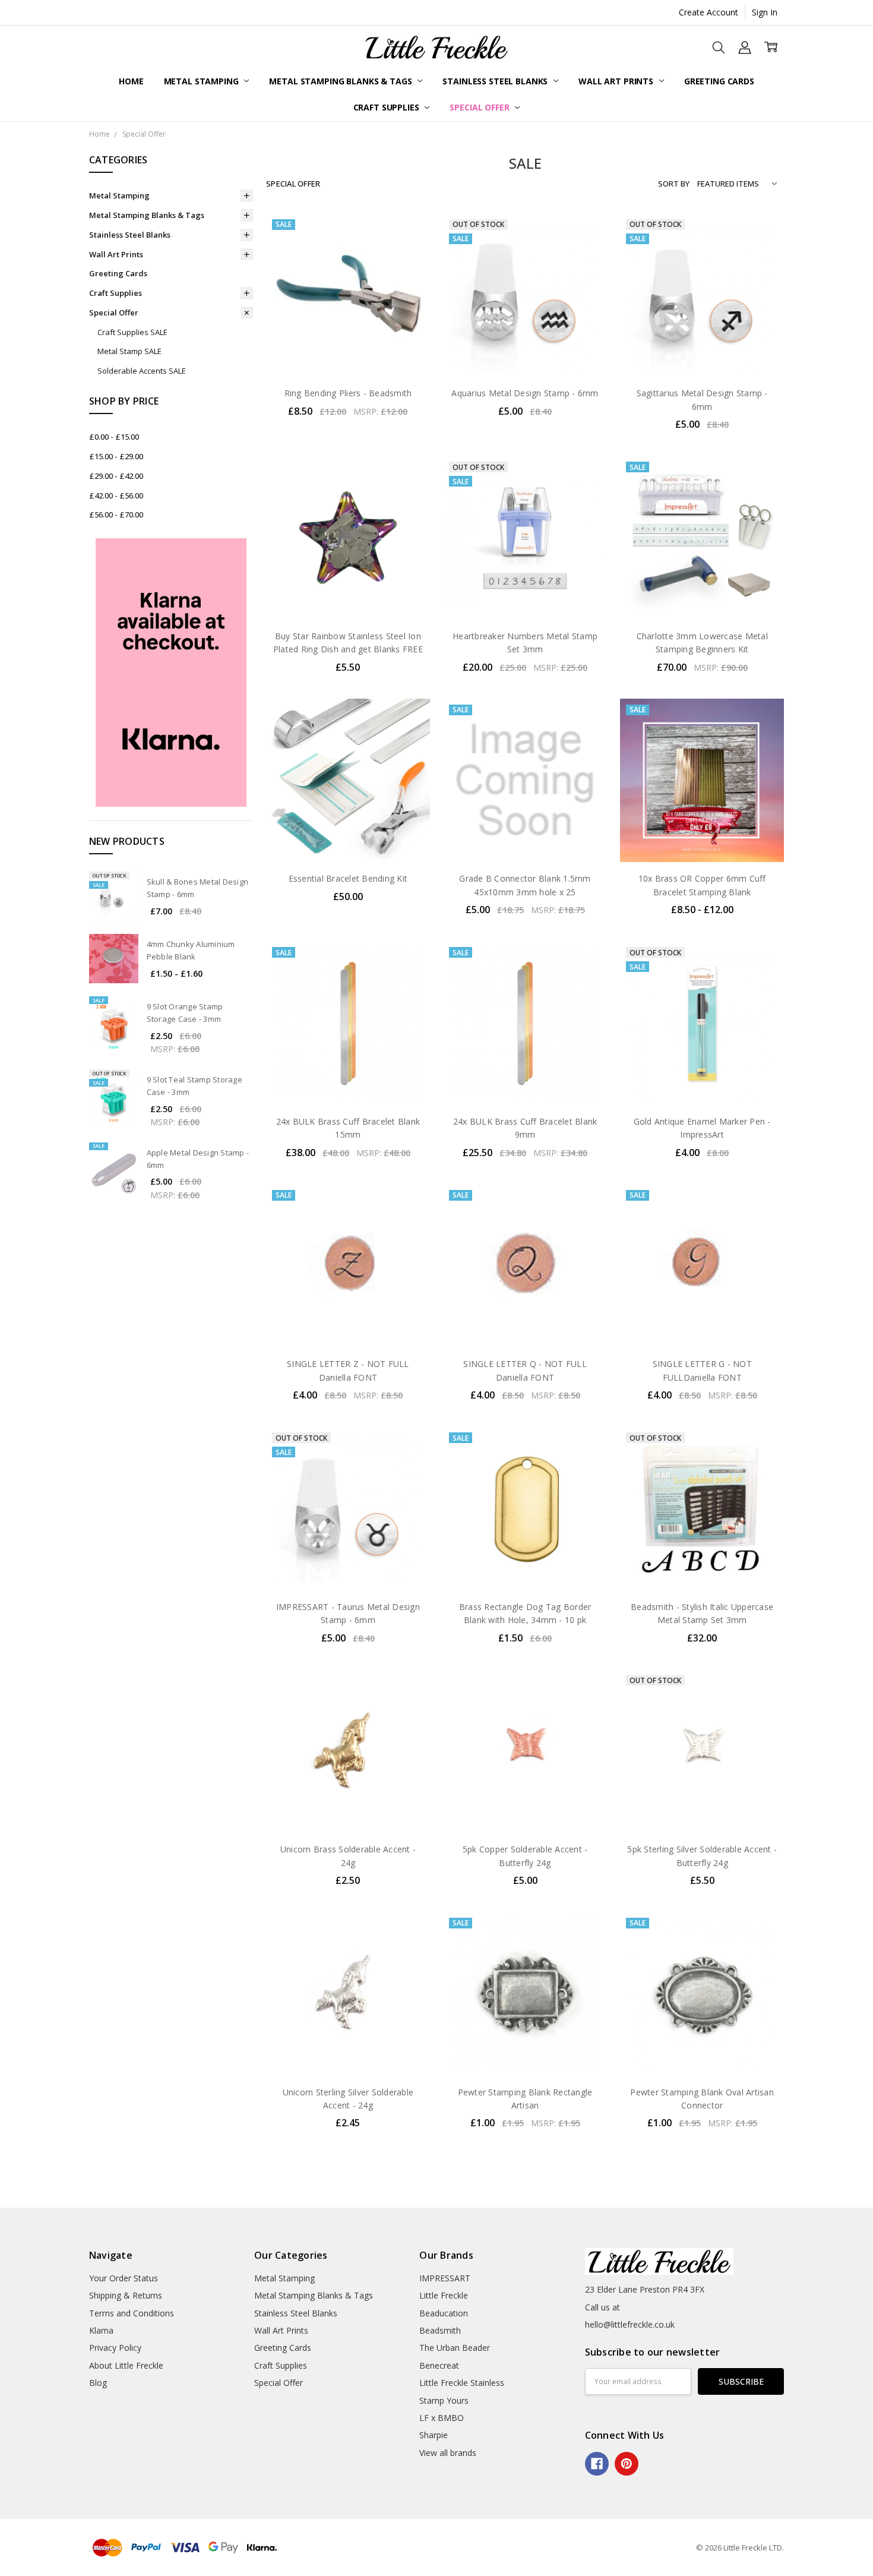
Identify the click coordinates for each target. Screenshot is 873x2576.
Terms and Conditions (132, 2313)
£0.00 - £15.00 (114, 437)
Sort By (674, 184)
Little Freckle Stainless (462, 2383)
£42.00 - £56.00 (116, 495)
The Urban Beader (455, 2348)
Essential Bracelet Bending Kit (348, 878)
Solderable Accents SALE (142, 371)
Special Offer (480, 107)
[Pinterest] (627, 2464)
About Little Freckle (126, 2365)
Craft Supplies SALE (132, 332)
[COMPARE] (409, 253)
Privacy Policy (115, 2348)
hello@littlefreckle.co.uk (630, 2324)
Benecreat (439, 2365)
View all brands (448, 2453)
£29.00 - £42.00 (116, 476)
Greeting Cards (719, 81)
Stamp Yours (444, 2400)
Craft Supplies (388, 107)
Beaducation (444, 2313)
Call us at (602, 2307)
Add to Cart (348, 326)
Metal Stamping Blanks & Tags (341, 81)
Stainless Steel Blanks (496, 81)
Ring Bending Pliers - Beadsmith (348, 393)
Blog (98, 2383)
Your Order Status (124, 2278)
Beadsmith (440, 2330)
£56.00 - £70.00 (116, 514)
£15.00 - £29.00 (116, 456)
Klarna (101, 2330)
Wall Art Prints (617, 81)
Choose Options (702, 837)
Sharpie (434, 2435)
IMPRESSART (445, 2278)
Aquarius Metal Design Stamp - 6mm (525, 393)
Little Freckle (444, 2295)
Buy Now (348, 352)
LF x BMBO (442, 2418)
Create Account (708, 12)
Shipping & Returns (126, 2295)
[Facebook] (597, 2464)
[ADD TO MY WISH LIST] (409, 272)
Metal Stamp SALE (129, 351)
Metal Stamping (203, 81)
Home (131, 81)
